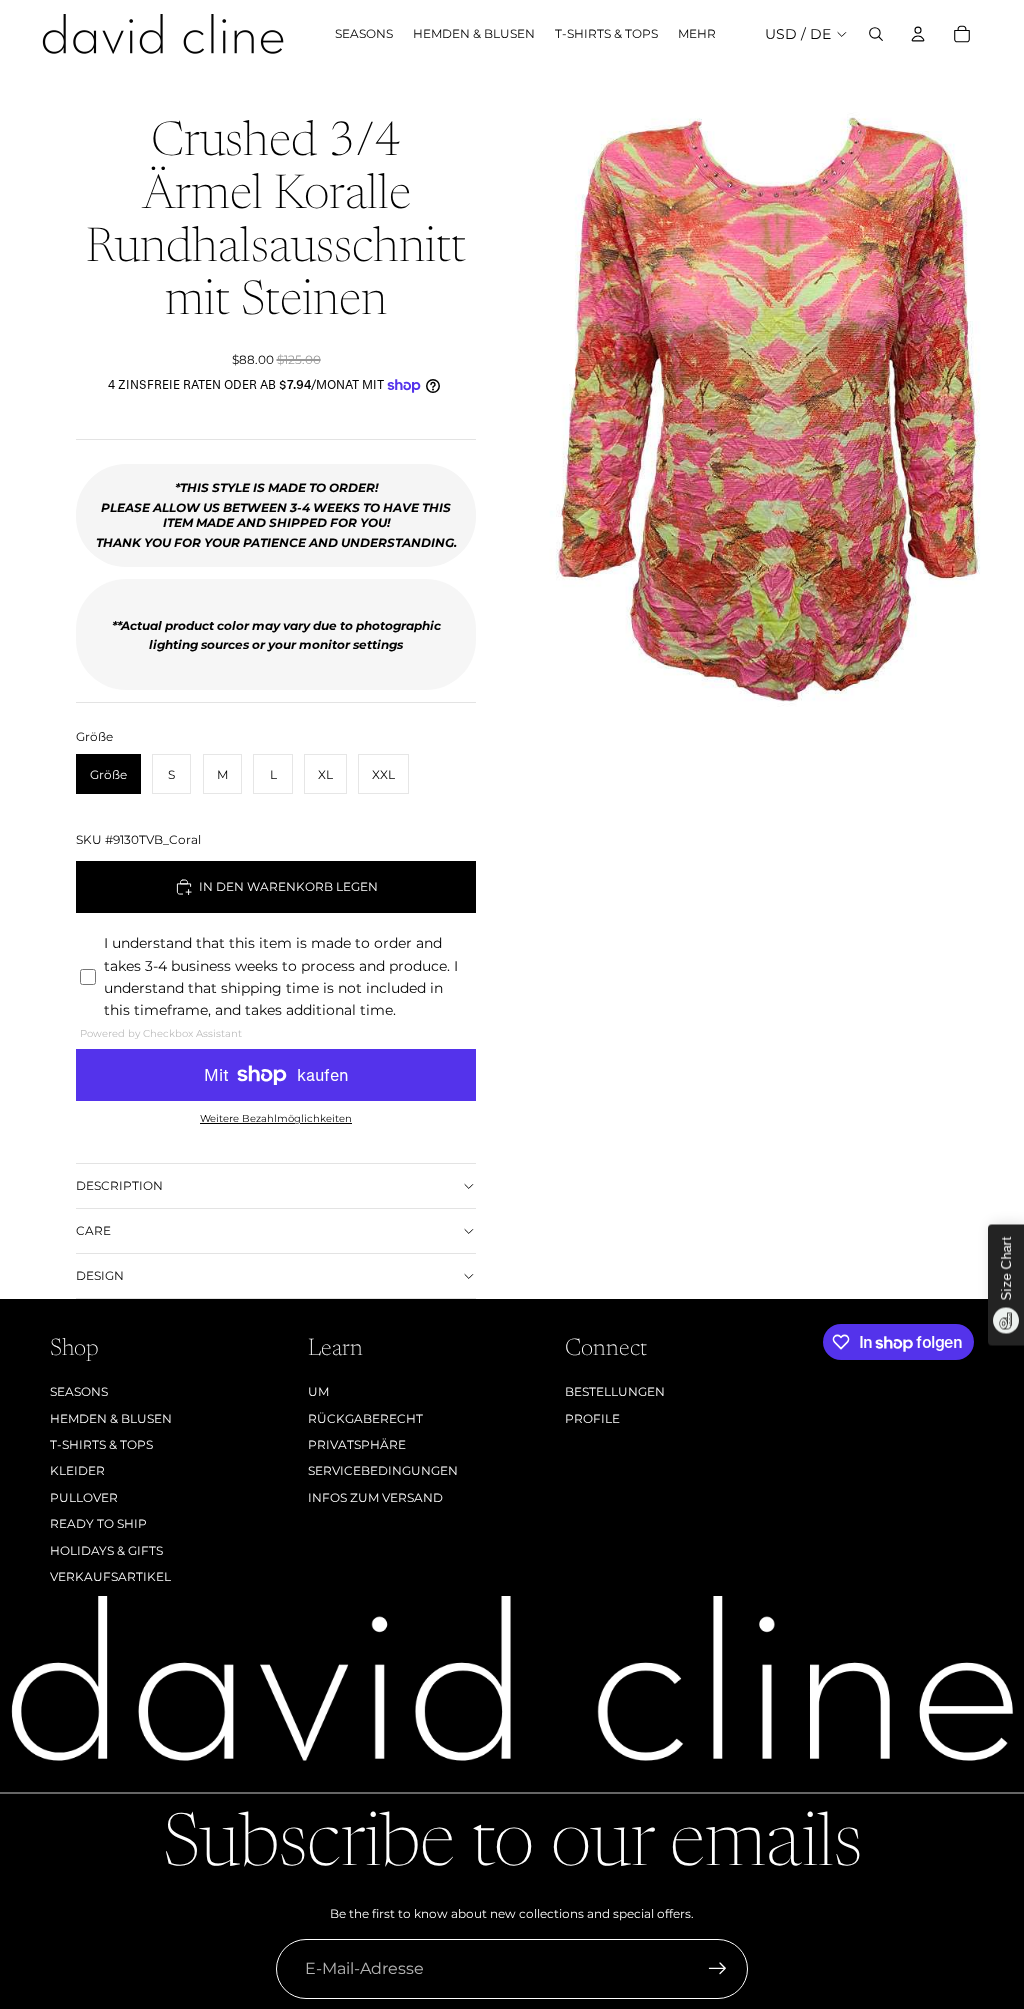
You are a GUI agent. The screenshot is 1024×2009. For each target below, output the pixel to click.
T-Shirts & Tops (101, 1444)
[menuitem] (697, 34)
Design (100, 1275)
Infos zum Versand (375, 1497)
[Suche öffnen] (876, 34)
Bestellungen (615, 1391)
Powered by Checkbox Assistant (161, 1033)
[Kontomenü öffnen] (918, 34)
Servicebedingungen (383, 1470)
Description (119, 1185)
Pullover (84, 1497)
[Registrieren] (718, 1969)
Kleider (77, 1470)
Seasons (79, 1391)
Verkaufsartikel (110, 1576)
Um (318, 1391)
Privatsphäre (357, 1444)
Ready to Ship (98, 1523)
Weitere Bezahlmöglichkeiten (276, 1118)
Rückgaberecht (365, 1418)
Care (93, 1230)
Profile (592, 1418)
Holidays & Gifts (106, 1550)
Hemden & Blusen (111, 1418)
